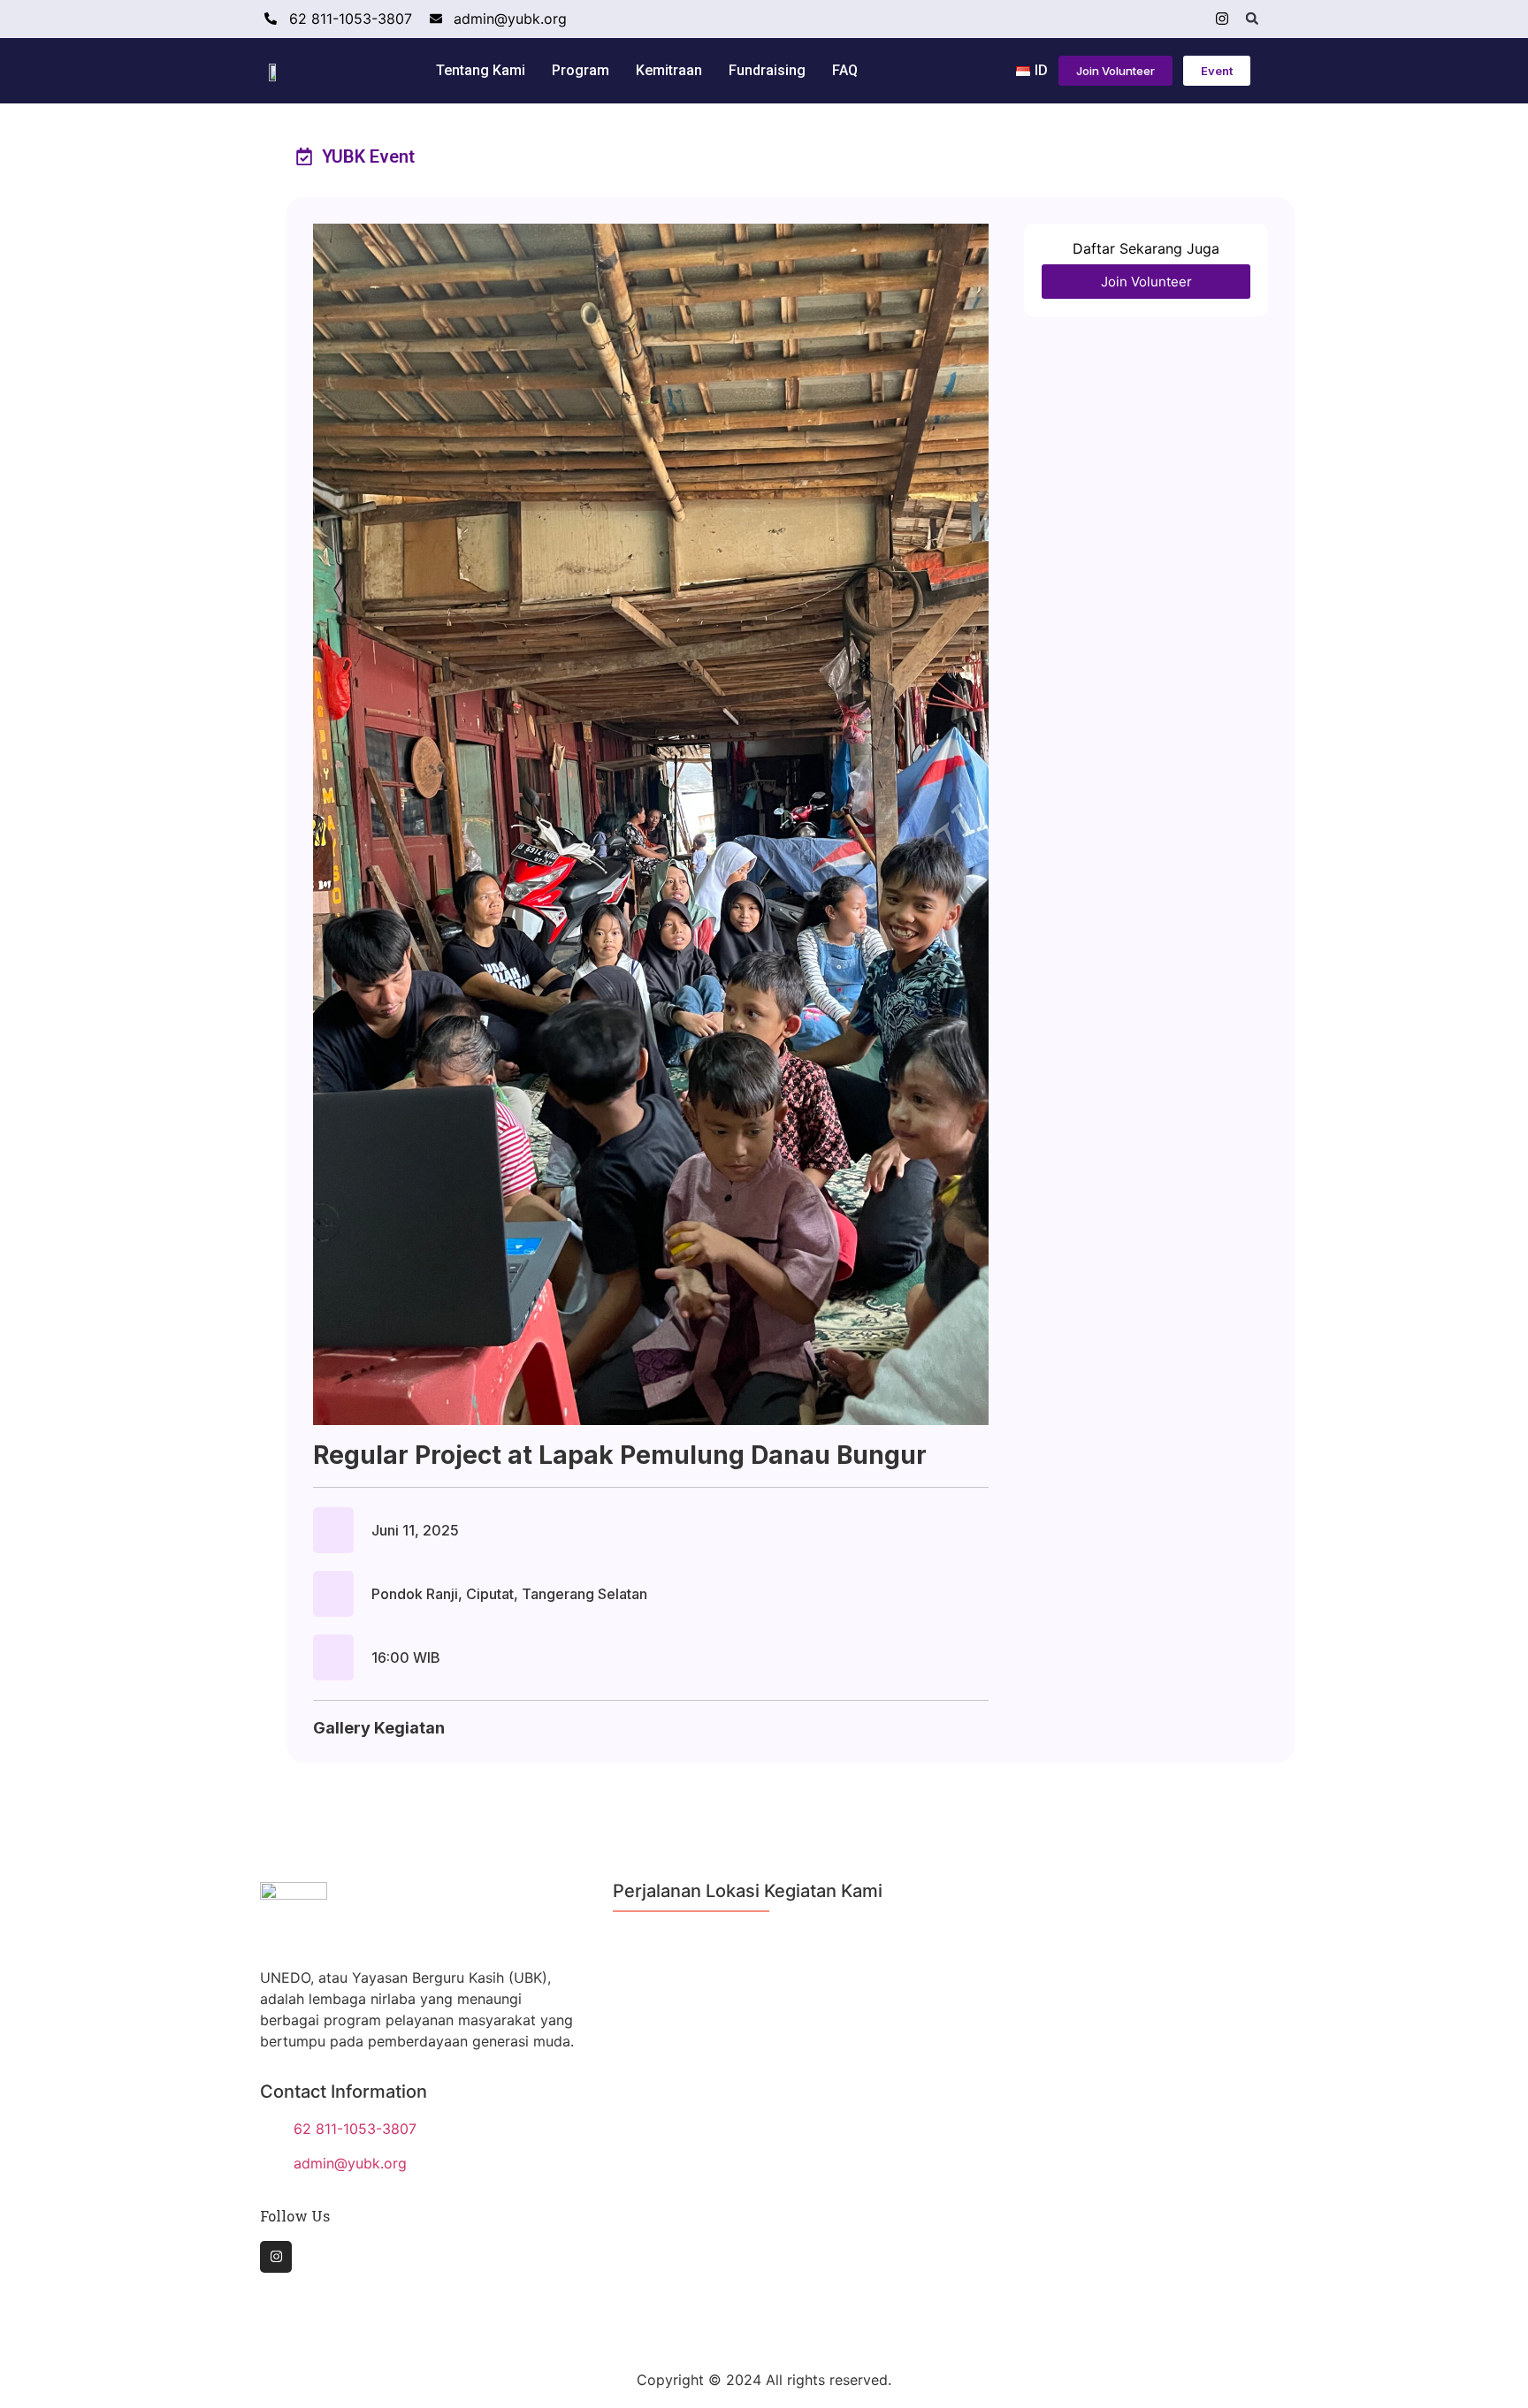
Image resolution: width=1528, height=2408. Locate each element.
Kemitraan (669, 70)
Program (581, 70)
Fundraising (767, 70)
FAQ (845, 70)
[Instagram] (1222, 19)
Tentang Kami (481, 70)
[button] (1252, 19)
